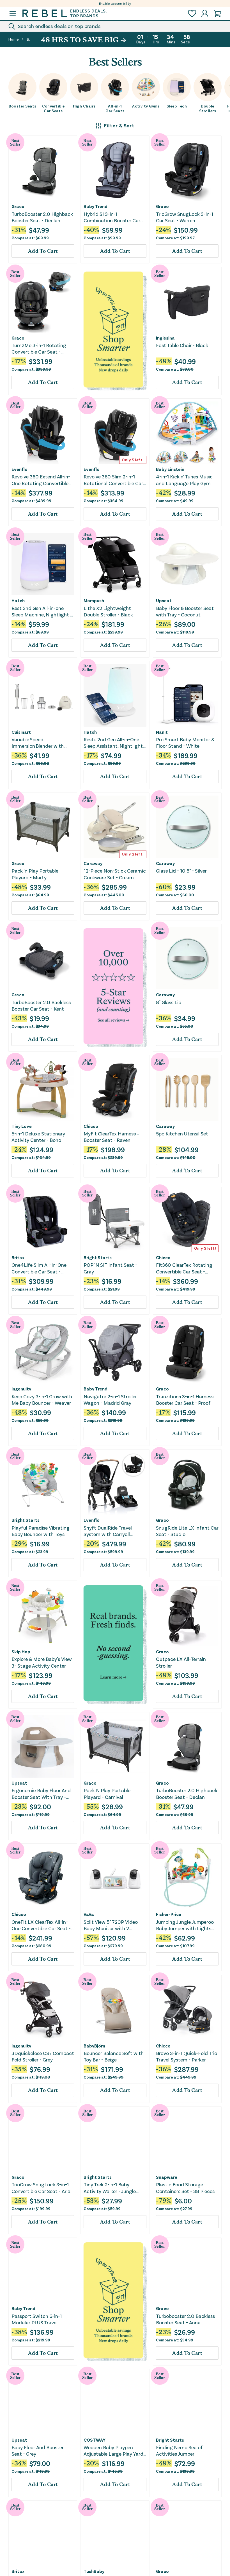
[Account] (205, 14)
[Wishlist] (192, 14)
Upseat (164, 600)
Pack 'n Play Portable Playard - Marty (35, 874)
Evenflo (19, 469)
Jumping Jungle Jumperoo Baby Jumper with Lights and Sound (185, 1925)
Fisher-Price (169, 1914)
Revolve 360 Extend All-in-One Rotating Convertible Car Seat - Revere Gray (41, 480)
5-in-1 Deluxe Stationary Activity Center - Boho (38, 1137)
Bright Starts (98, 1257)
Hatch (18, 600)
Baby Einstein (170, 469)
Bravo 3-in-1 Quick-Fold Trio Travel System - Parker (187, 2056)
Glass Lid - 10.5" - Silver (181, 871)
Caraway (93, 863)
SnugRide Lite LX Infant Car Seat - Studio (187, 1531)
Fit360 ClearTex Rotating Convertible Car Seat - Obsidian (184, 1268)
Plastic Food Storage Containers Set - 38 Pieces (185, 2188)
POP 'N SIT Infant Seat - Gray (110, 1268)
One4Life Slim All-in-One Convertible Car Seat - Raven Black (39, 1268)
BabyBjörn (94, 2046)
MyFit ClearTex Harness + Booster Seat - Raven (111, 1137)
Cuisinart (21, 732)
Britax (18, 1257)
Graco (18, 206)
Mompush (94, 600)
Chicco (91, 1126)
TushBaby (94, 2571)
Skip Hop (21, 1652)
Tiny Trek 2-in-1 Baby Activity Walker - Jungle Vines (110, 2188)
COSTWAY (95, 2440)
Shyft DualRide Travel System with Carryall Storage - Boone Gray (108, 1531)
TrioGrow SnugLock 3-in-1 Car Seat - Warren (185, 217)
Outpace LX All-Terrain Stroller (181, 1662)
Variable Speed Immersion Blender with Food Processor (38, 743)
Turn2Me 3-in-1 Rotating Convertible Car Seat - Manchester (39, 349)
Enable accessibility (115, 3)
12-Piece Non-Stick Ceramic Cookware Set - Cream (115, 874)
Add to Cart (43, 251)
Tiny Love (22, 1126)
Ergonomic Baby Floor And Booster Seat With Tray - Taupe (41, 1794)
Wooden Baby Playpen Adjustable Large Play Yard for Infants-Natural (113, 2451)
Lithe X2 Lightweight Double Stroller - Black (108, 611)
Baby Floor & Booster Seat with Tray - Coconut (185, 611)
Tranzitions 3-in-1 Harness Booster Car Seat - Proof (185, 1400)
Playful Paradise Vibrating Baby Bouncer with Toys (41, 1531)
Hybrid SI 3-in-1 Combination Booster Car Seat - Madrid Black (112, 217)
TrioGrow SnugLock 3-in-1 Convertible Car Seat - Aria (41, 2188)
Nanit (162, 732)
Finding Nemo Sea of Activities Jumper (179, 2450)
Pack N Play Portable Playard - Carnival (107, 1793)
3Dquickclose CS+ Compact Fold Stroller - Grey (43, 2056)
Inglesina (165, 338)
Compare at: (30, 238)
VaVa (89, 1914)
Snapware (167, 2177)
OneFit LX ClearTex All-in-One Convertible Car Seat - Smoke (41, 1925)
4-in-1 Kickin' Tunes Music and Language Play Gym (184, 480)
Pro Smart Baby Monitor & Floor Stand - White (185, 743)
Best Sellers (29, 39)
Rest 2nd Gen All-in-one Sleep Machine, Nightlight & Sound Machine (42, 612)
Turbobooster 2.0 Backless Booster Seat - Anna (185, 2319)
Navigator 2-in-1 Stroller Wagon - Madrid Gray (110, 1400)
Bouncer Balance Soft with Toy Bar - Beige (114, 2056)
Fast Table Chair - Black (182, 345)
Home (14, 39)
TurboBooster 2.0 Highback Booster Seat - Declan (42, 217)
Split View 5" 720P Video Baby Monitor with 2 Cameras (111, 1925)
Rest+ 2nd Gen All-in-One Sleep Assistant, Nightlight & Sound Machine (113, 743)
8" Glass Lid (169, 1002)
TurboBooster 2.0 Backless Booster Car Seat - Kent (41, 1005)
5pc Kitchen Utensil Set (182, 1133)
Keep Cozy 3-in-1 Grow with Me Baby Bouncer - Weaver (42, 1400)
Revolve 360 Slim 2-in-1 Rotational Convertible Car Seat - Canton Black (113, 480)
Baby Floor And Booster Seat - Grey (38, 2450)
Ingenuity (21, 1389)
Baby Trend (96, 206)
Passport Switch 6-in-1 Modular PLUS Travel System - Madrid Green (37, 2319)
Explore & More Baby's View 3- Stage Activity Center (42, 1662)
